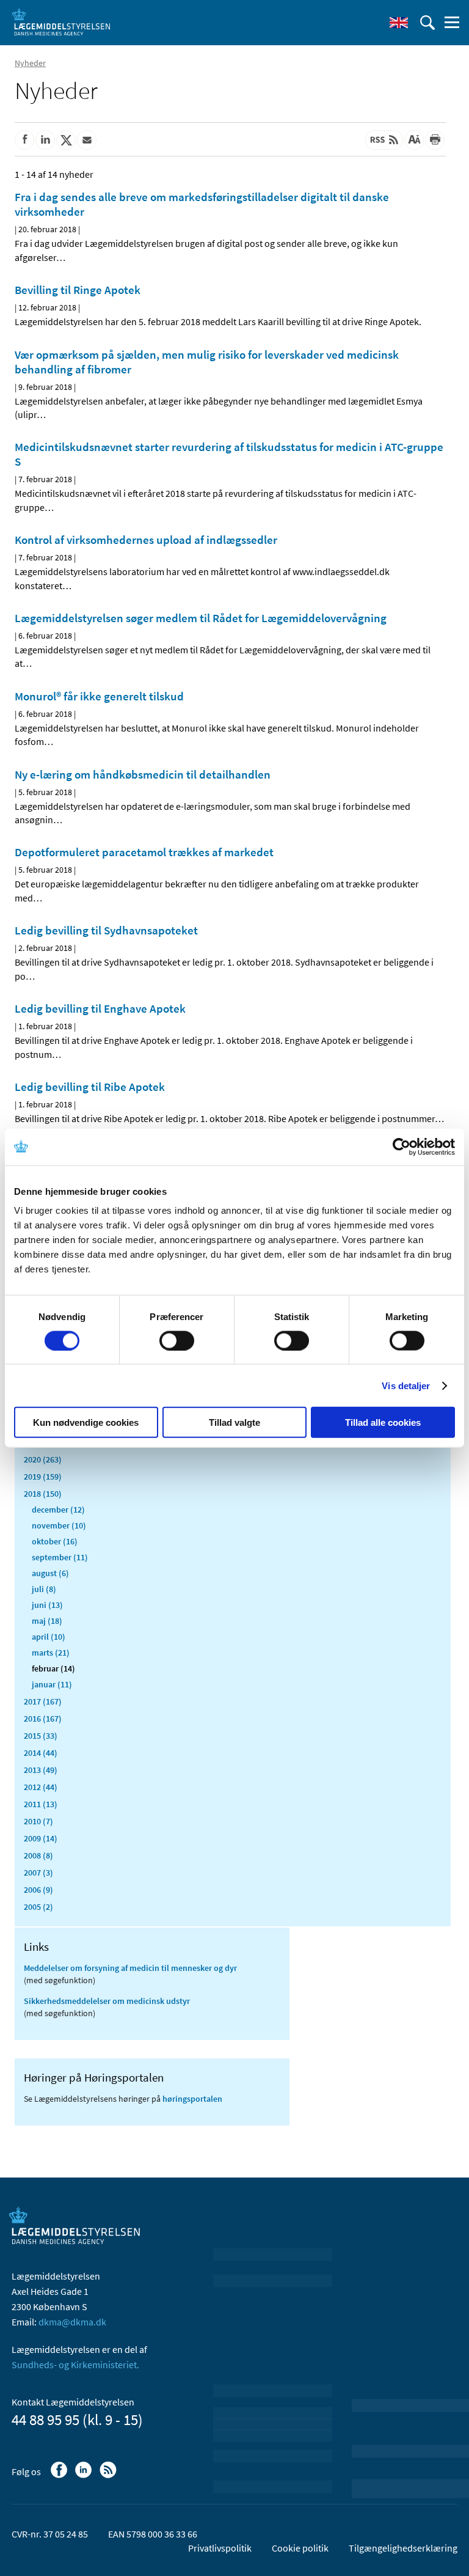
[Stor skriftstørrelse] (414, 140)
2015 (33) (41, 1736)
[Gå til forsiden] (61, 21)
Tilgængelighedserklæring (403, 2548)
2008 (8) (38, 1855)
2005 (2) (38, 1907)
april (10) (49, 1637)
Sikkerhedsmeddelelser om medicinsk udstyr (107, 2001)
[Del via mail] (87, 140)
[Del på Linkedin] (45, 140)
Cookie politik (300, 2548)
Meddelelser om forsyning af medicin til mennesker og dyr (130, 1968)
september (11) (60, 1557)
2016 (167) (43, 1719)
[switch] (177, 1340)
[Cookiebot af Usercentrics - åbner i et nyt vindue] (402, 1147)
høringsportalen (192, 2099)
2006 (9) (38, 1890)
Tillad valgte (234, 1422)
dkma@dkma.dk (72, 2322)
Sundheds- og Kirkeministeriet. (75, 2365)
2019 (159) (43, 1477)
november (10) (59, 1525)
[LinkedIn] (85, 2476)
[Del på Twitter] (66, 140)
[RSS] (109, 2476)
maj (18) (47, 1621)
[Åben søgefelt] (427, 23)
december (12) (58, 1510)
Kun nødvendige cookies (86, 1422)
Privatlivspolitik (220, 2548)
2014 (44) (41, 1753)
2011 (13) (41, 1804)
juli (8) (44, 1589)
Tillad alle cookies (383, 1422)
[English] (399, 23)
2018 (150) (43, 1494)
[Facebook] (60, 2476)
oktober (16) (55, 1541)
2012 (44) (41, 1787)
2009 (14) (41, 1838)
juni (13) (47, 1605)
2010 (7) (38, 1821)
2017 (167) (43, 1701)
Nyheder (30, 63)
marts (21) (51, 1653)
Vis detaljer (406, 1385)
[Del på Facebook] (24, 140)
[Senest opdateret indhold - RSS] (384, 140)
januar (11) (52, 1684)
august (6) (50, 1573)
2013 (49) (41, 1770)
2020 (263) (43, 1459)
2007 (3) (38, 1873)
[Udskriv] (435, 140)
